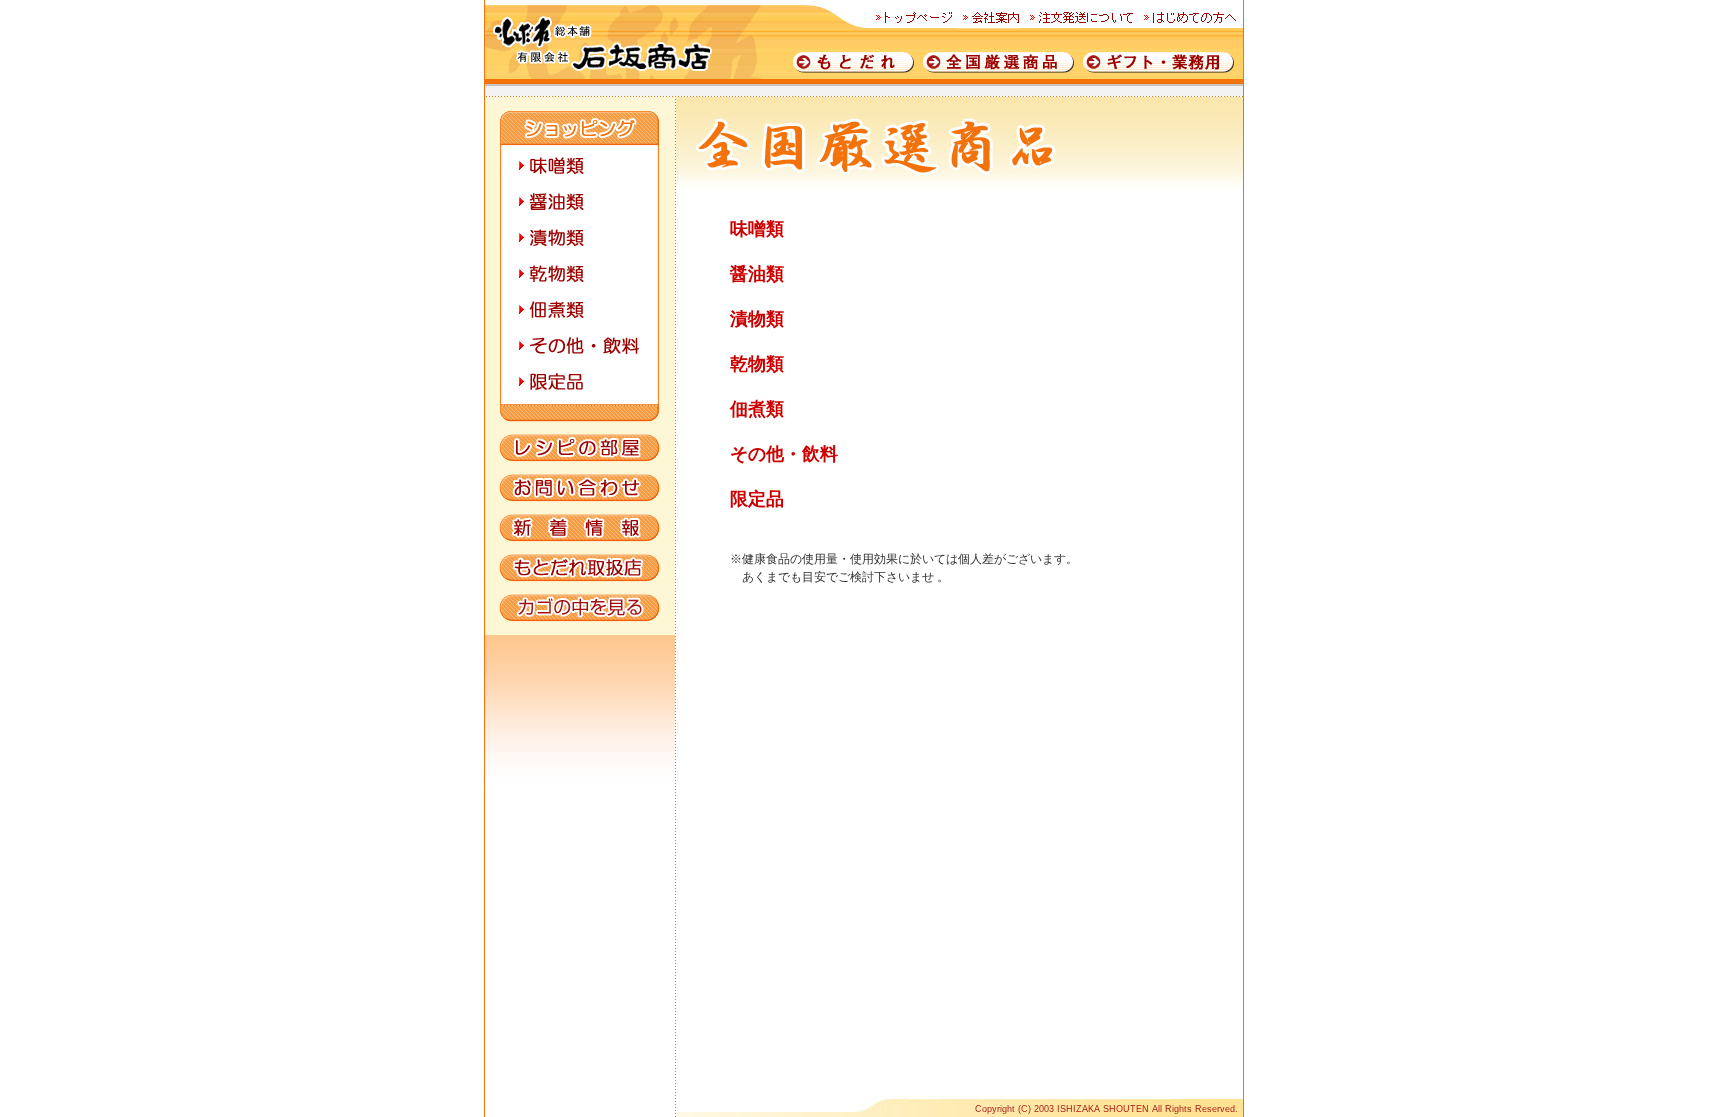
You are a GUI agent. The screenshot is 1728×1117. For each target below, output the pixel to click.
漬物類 (757, 319)
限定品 (757, 499)
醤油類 (757, 274)
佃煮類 (757, 409)
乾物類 (757, 364)
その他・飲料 (784, 454)
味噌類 (757, 229)
